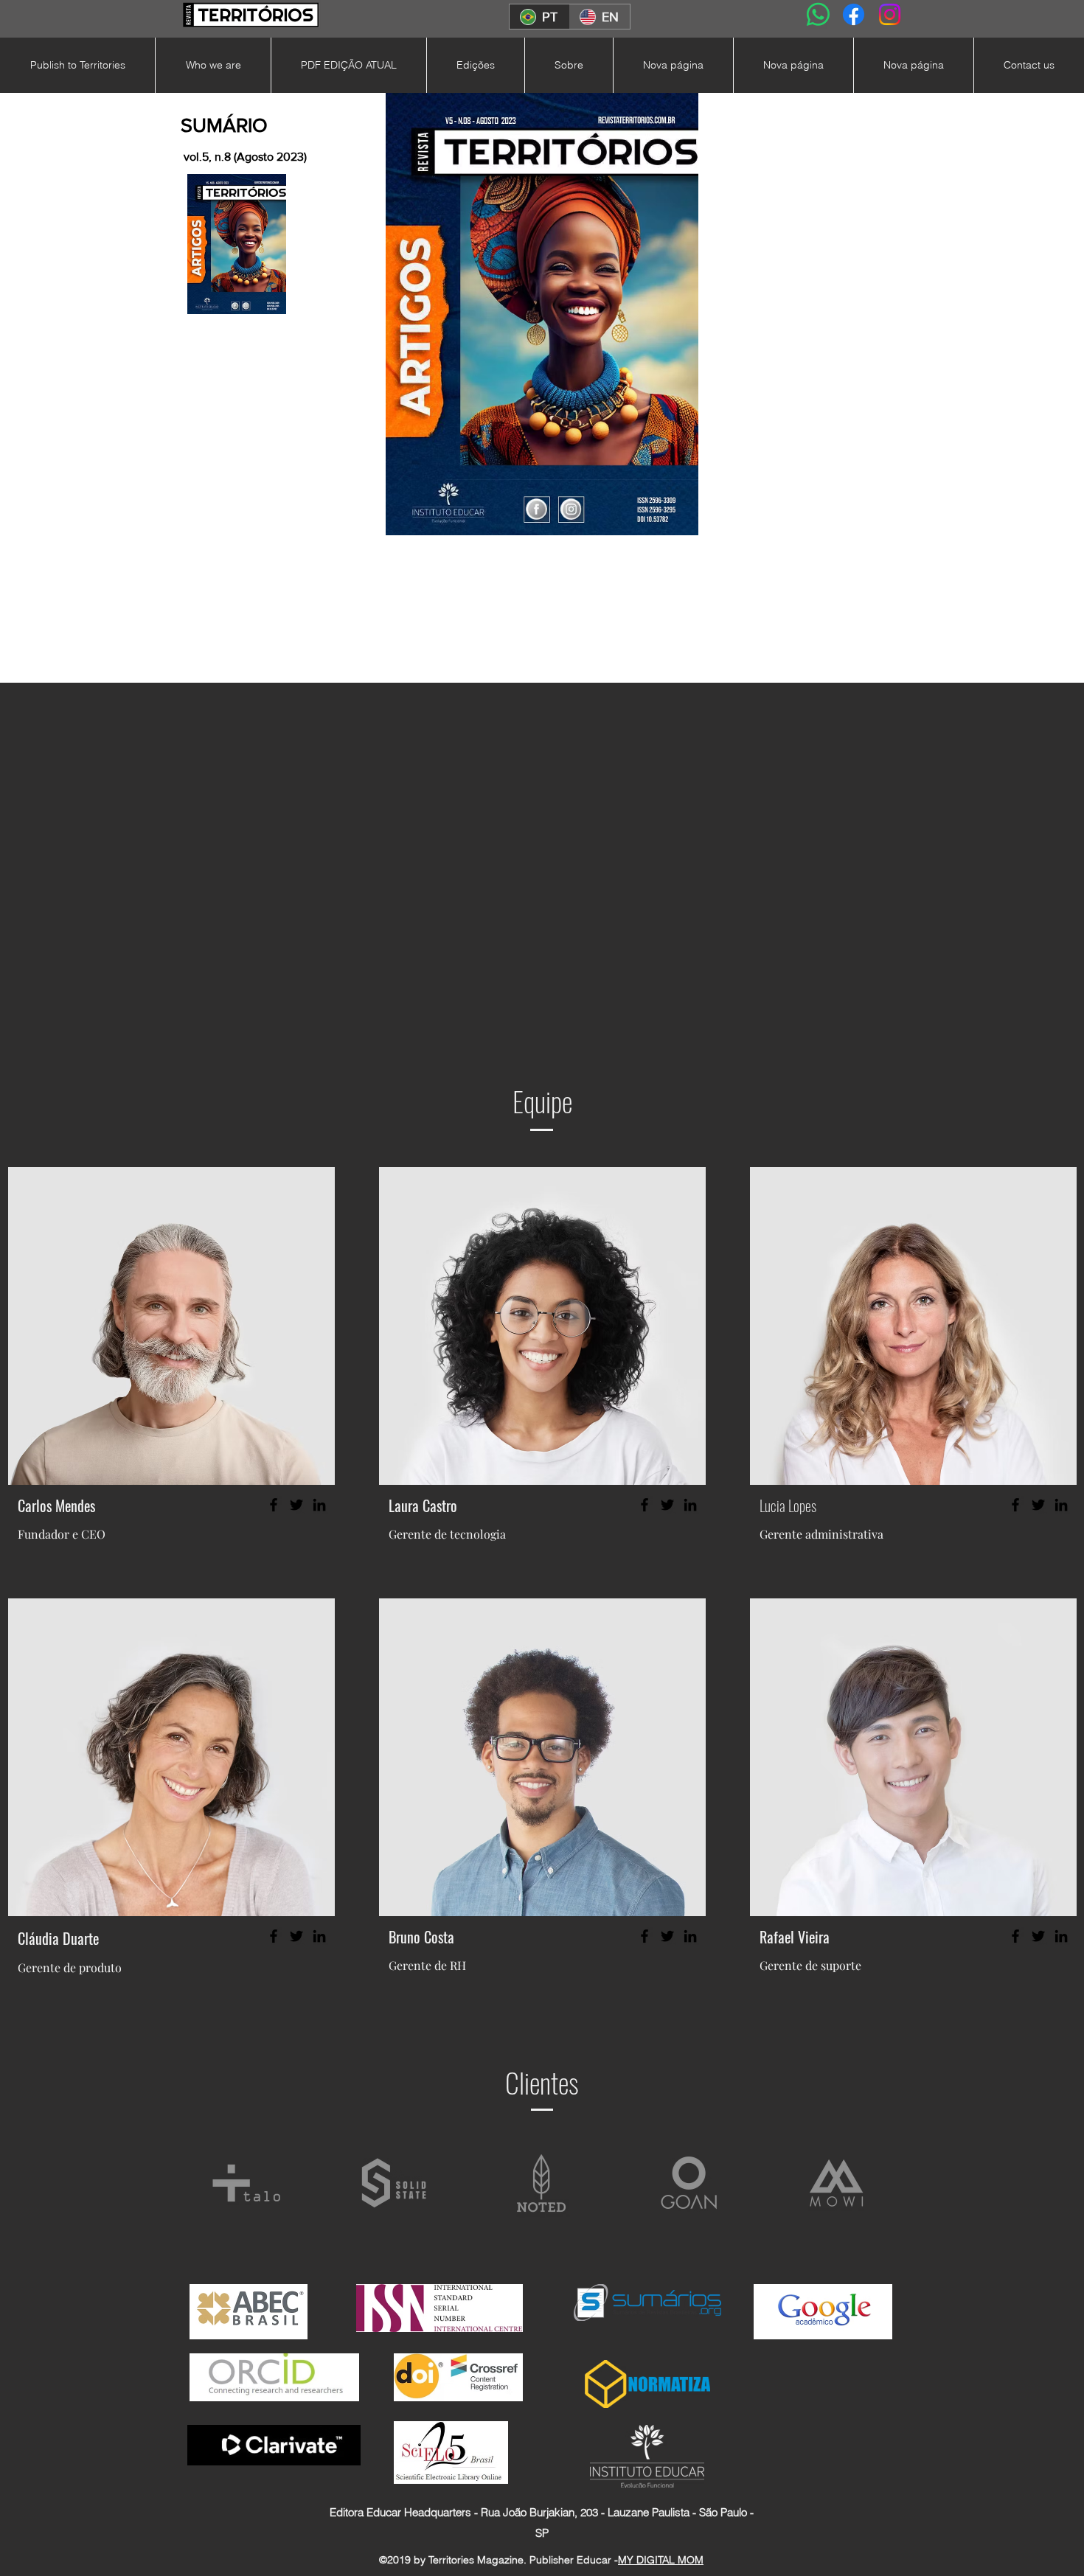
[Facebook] (854, 14)
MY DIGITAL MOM (661, 2560)
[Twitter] (296, 1505)
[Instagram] (890, 14)
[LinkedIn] (319, 1505)
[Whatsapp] (818, 14)
